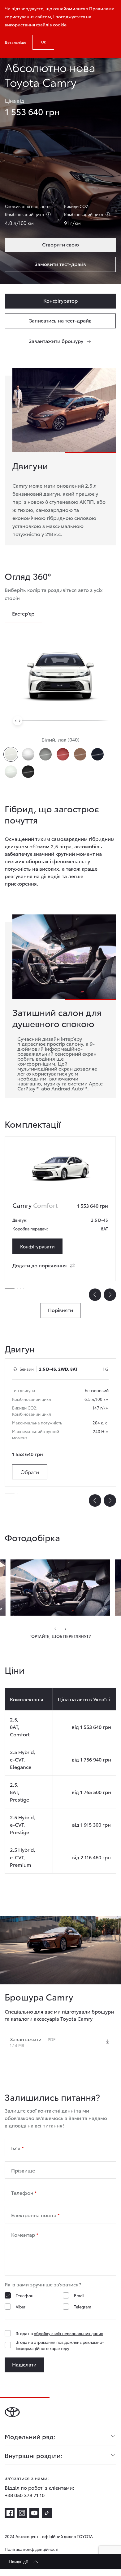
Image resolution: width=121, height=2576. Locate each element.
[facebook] (10, 2513)
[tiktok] (47, 2513)
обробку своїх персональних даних (68, 2333)
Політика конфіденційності (31, 2549)
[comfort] (60, 1169)
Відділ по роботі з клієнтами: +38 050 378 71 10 (39, 2491)
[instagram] (22, 2513)
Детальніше (15, 42)
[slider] (18, 721)
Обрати (30, 1472)
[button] (57, 1629)
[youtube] (34, 2513)
